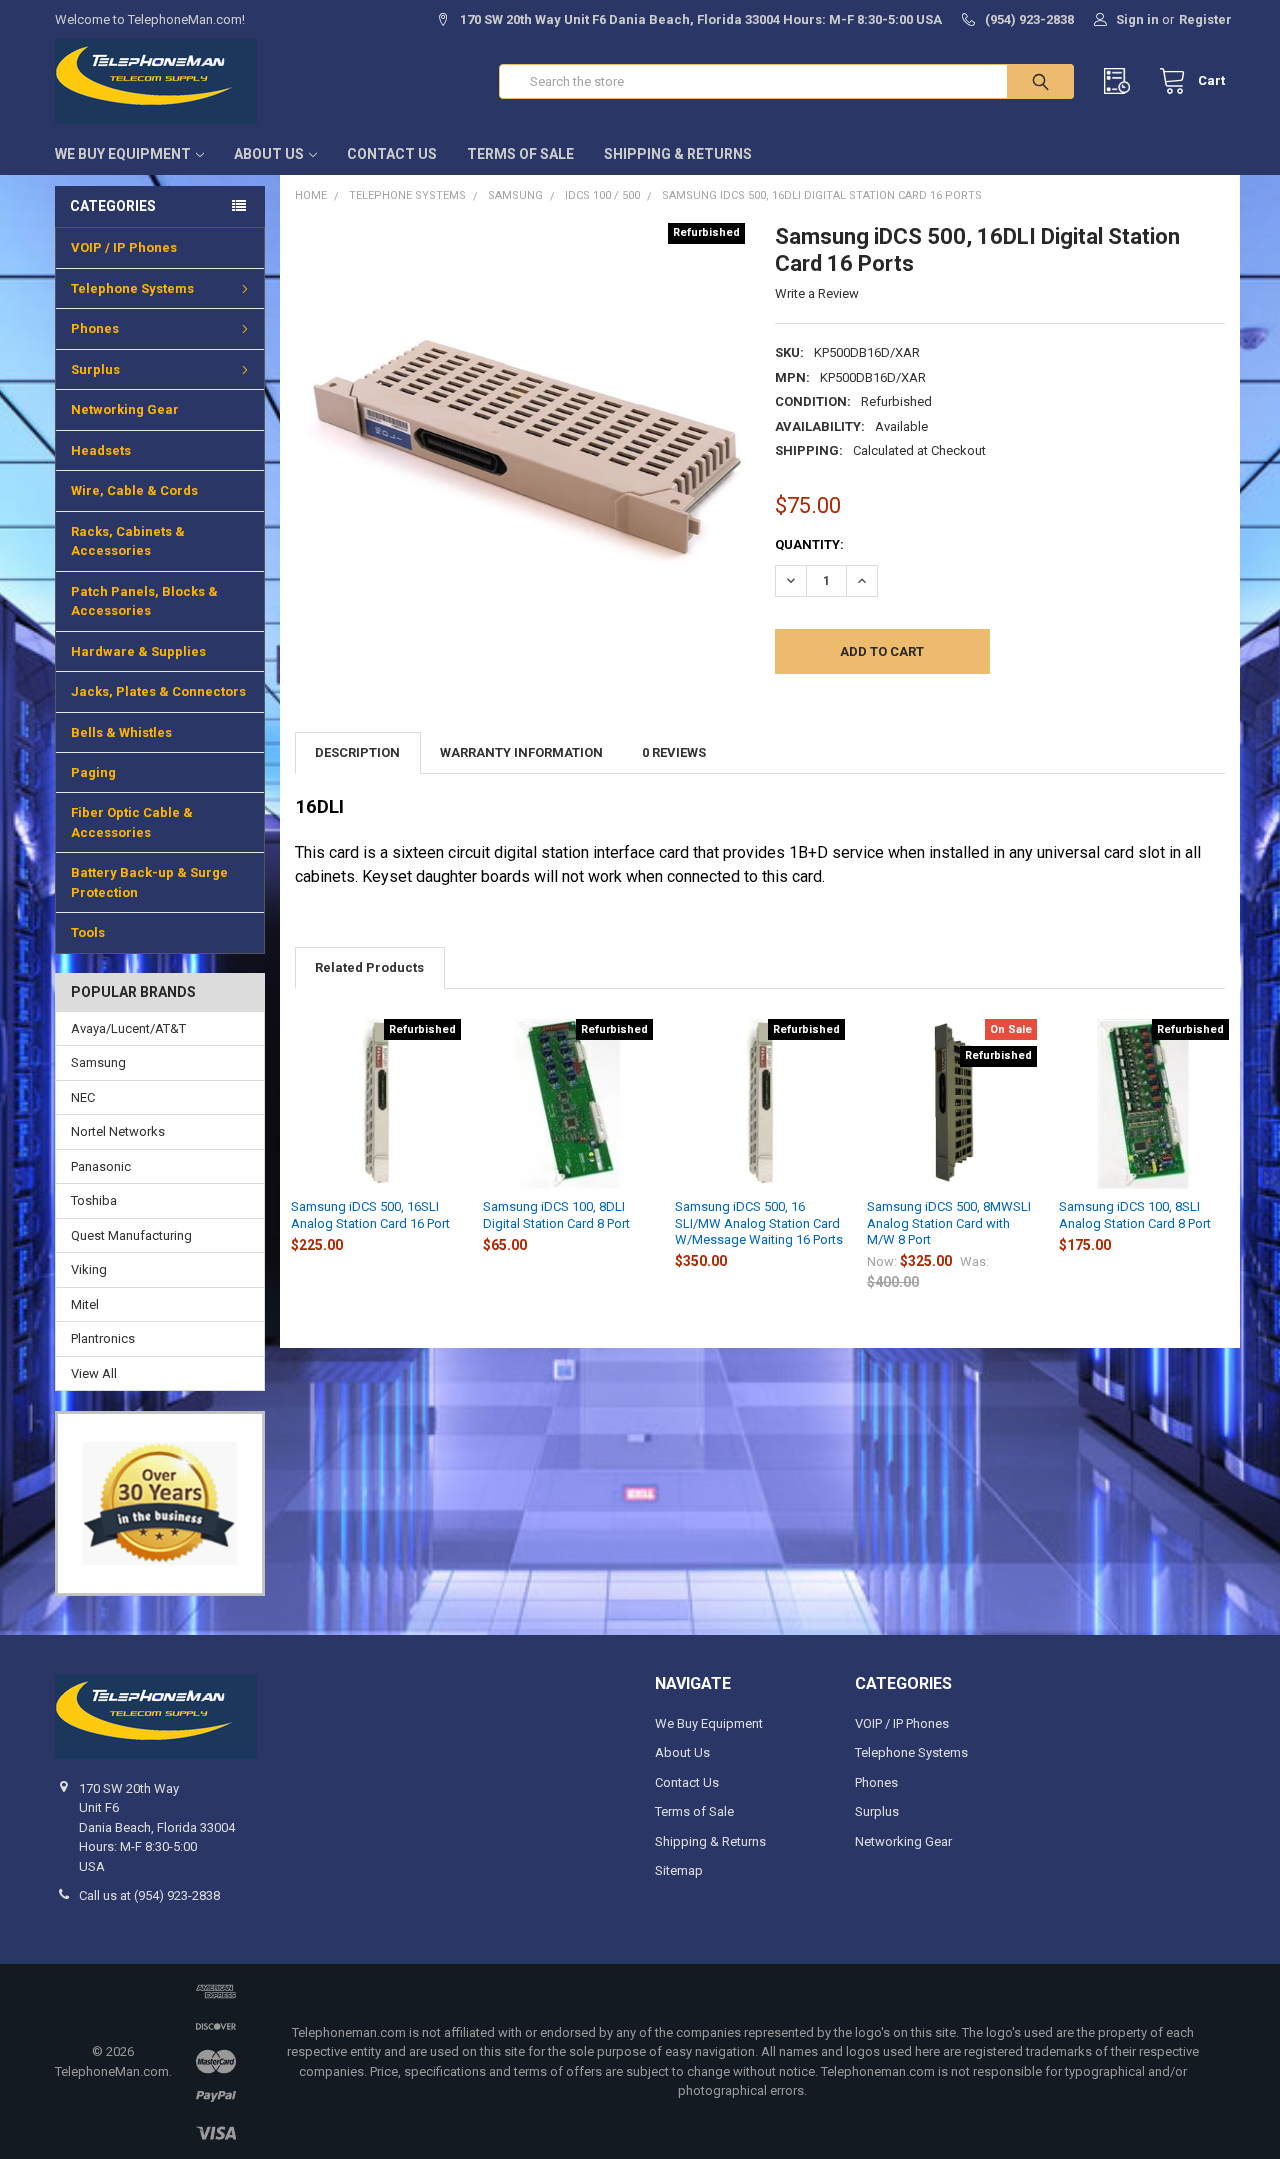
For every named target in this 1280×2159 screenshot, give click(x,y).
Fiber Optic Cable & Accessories (132, 822)
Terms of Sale (520, 154)
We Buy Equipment (123, 154)
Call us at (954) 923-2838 (149, 1895)
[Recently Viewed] (1121, 81)
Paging (93, 772)
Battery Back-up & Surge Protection (149, 882)
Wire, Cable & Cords (134, 490)
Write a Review (817, 293)
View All (94, 1373)
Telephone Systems (132, 288)
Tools (88, 932)
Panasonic (101, 1166)
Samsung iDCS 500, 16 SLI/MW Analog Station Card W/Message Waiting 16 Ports (759, 1223)
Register (1205, 19)
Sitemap (679, 1870)
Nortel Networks (118, 1131)
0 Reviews (674, 752)
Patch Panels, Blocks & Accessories (144, 601)
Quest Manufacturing (131, 1235)
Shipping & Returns (678, 154)
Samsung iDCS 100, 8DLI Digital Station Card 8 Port (556, 1214)
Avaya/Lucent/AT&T (128, 1028)
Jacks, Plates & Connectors (158, 691)
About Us (269, 154)
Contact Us (392, 154)
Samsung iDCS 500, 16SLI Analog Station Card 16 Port (370, 1214)
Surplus (95, 369)
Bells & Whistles (121, 732)
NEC (83, 1097)
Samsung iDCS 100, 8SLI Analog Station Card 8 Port (1135, 1214)
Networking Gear (125, 409)
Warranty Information (521, 752)
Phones (95, 328)
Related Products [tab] (369, 967)
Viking (89, 1269)
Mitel (85, 1304)
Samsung (98, 1062)
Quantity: (809, 544)
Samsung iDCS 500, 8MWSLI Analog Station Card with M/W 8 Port (949, 1223)
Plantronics (103, 1338)
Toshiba (94, 1200)
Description (357, 752)
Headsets (101, 450)
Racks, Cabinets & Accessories (128, 541)
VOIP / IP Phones (124, 247)
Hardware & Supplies (138, 651)
